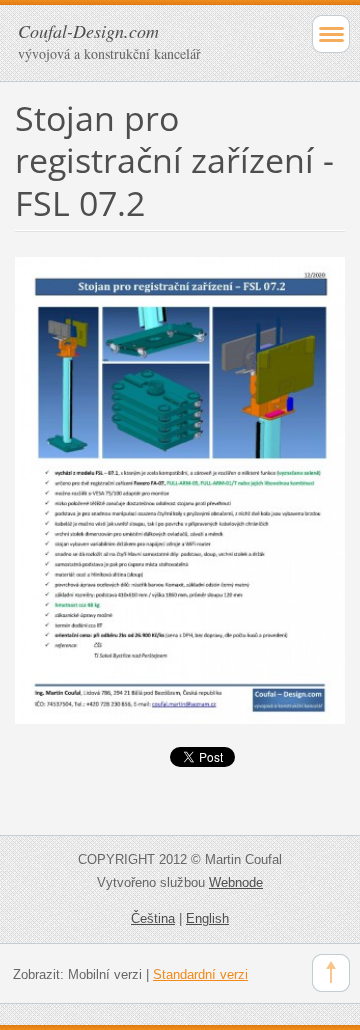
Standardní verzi (200, 974)
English (207, 918)
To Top (331, 973)
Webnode (236, 882)
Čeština (153, 918)
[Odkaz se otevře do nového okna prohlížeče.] (180, 489)
